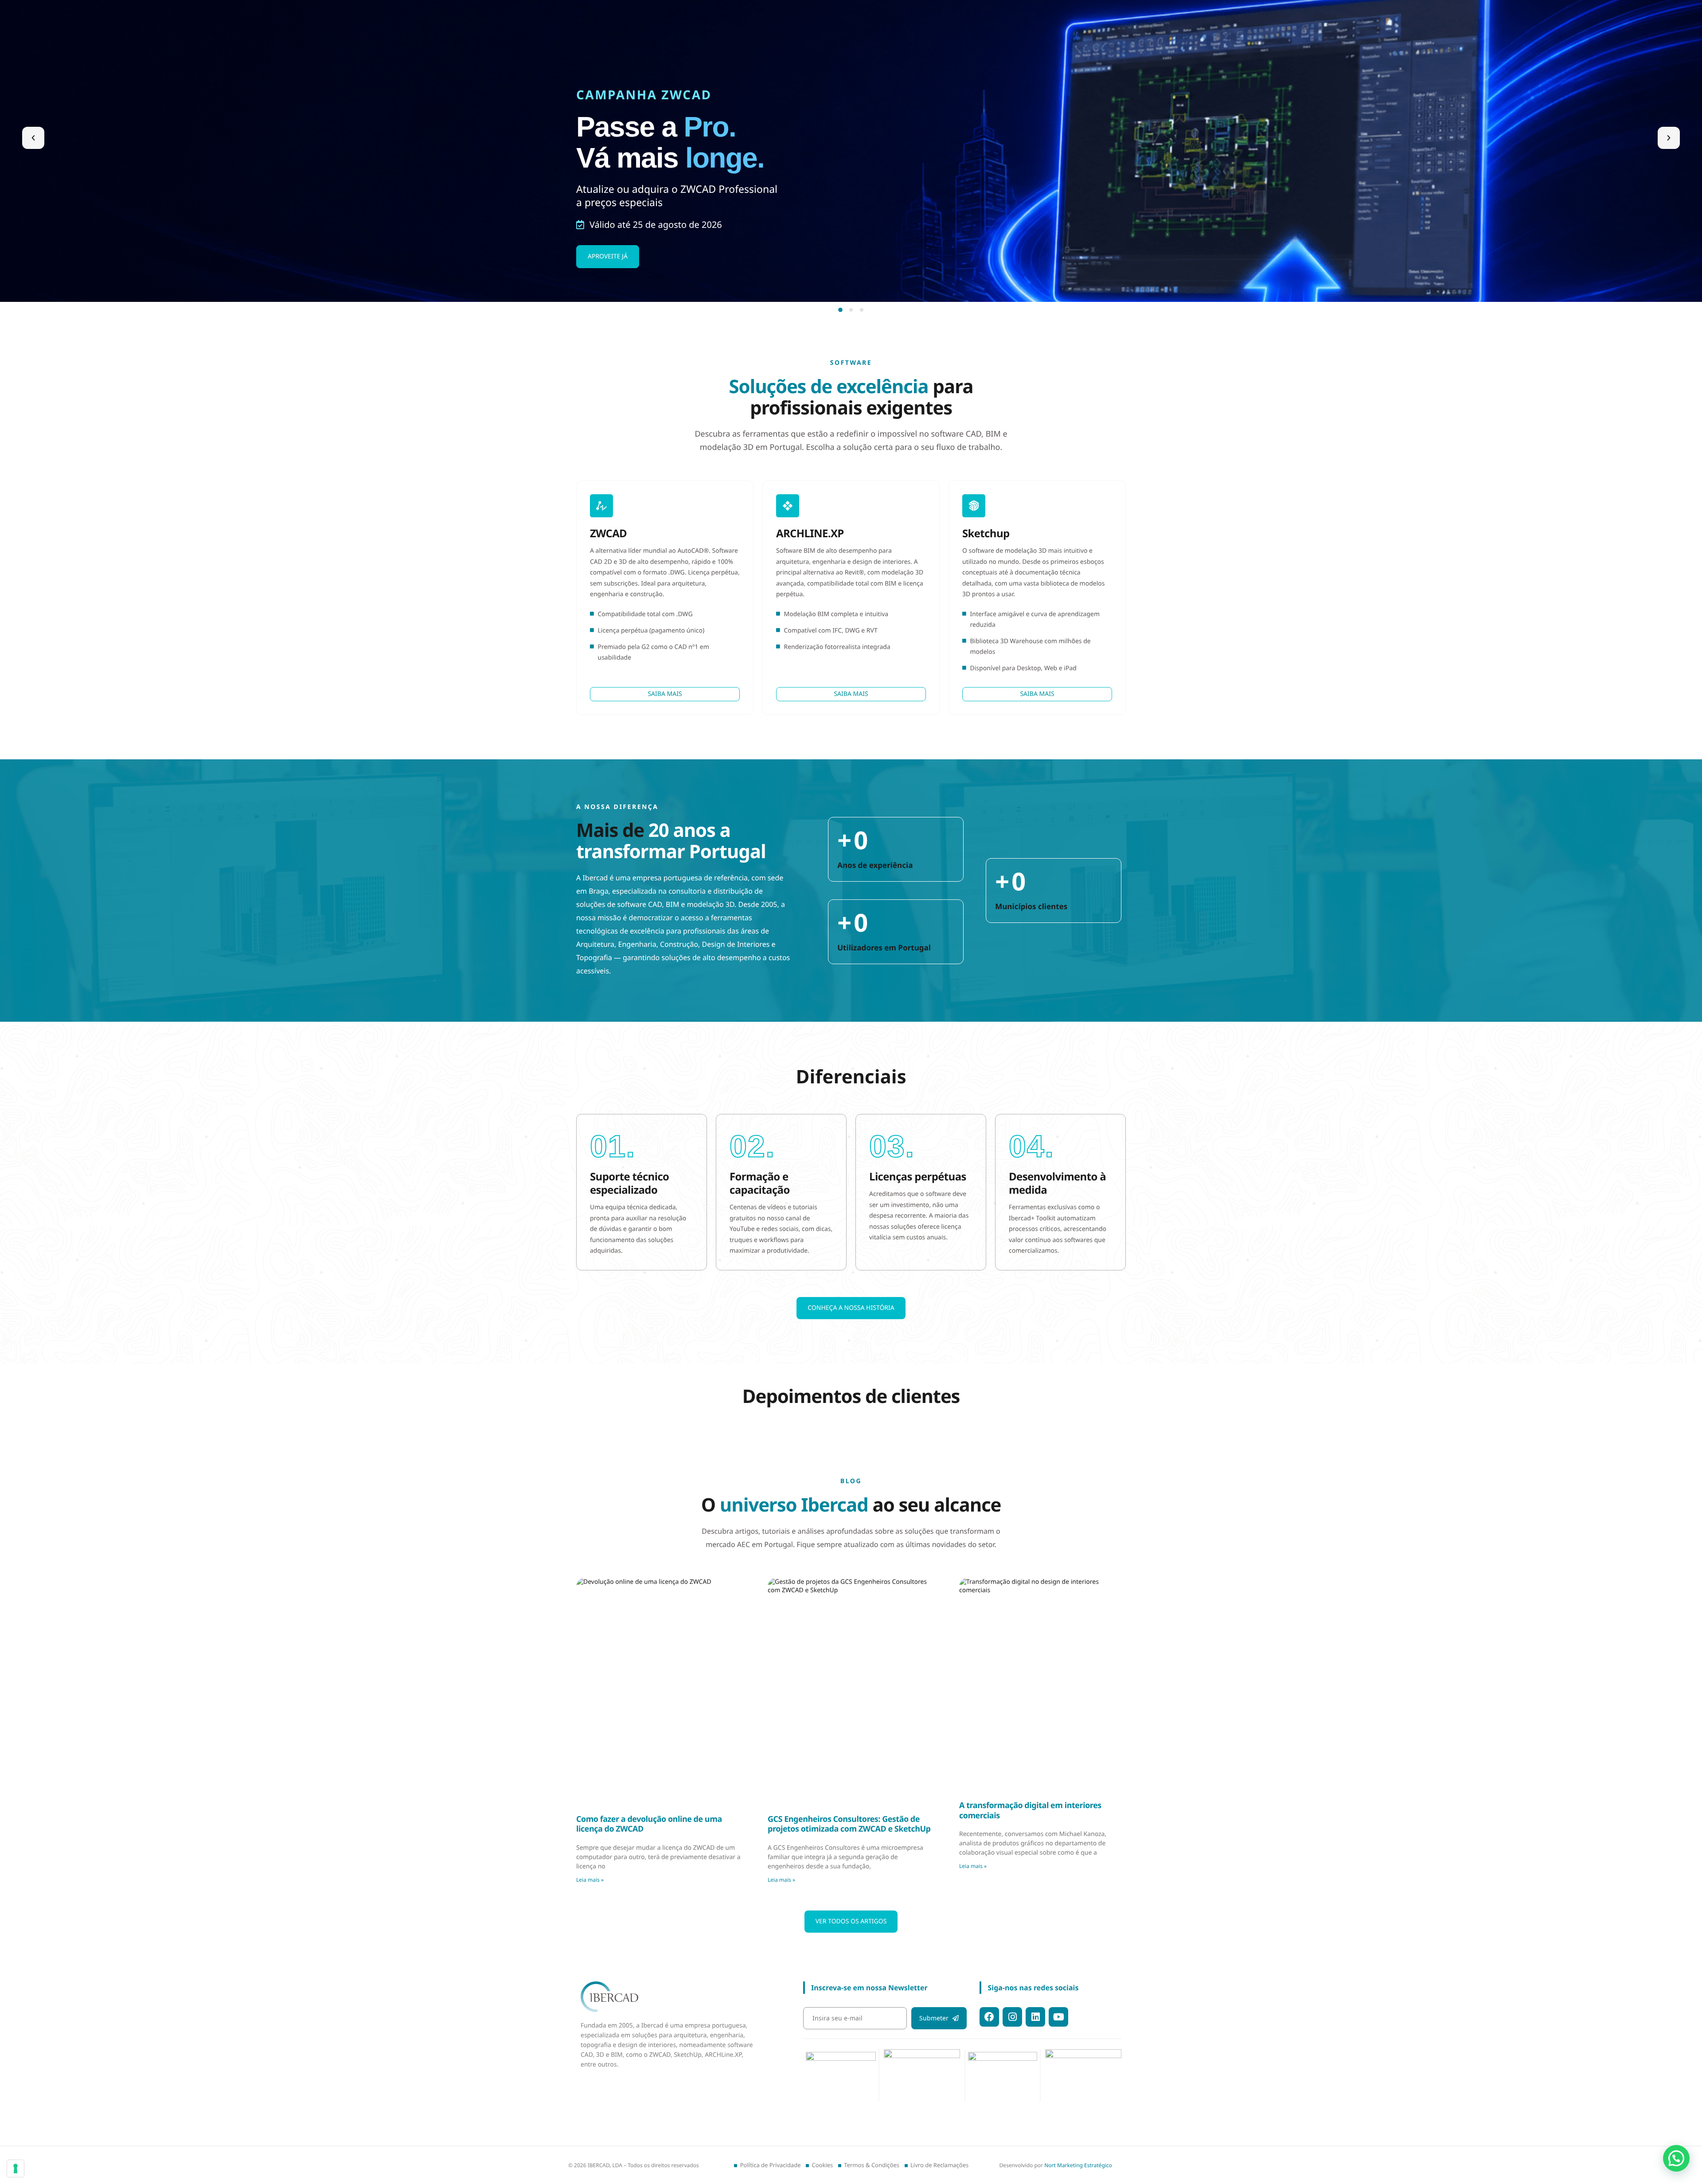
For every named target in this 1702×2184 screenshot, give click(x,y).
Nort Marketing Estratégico (1078, 2165)
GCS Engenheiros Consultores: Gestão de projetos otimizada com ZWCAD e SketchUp (849, 1824)
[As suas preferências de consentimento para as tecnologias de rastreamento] (16, 2168)
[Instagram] (1012, 2017)
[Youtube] (1058, 2017)
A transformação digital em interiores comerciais (1030, 1811)
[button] (33, 138)
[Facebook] (989, 2017)
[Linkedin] (1035, 2017)
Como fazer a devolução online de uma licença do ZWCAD (649, 1824)
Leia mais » (590, 1880)
